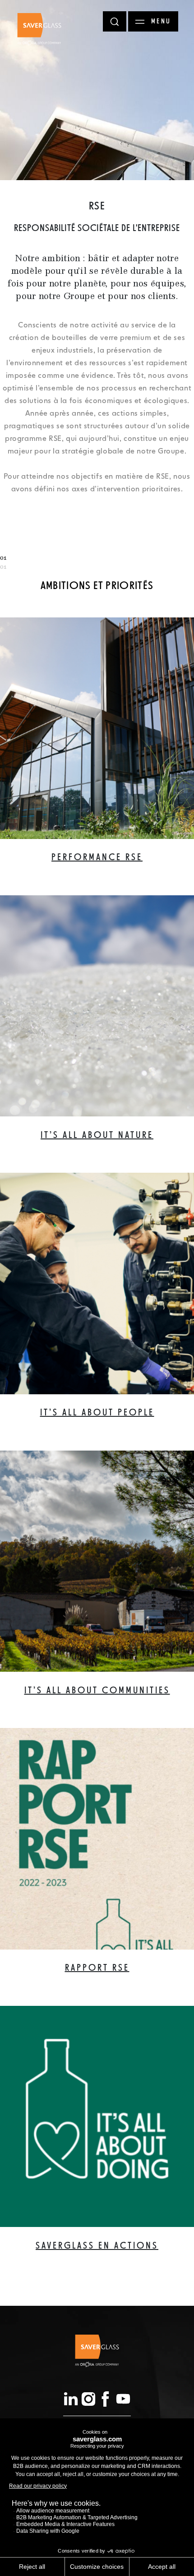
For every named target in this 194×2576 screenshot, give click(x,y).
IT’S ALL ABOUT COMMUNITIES (97, 1691)
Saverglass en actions (97, 2246)
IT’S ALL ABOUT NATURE (97, 1136)
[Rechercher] (115, 21)
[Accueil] (39, 29)
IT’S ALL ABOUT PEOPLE (97, 1413)
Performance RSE (97, 858)
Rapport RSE (97, 1968)
